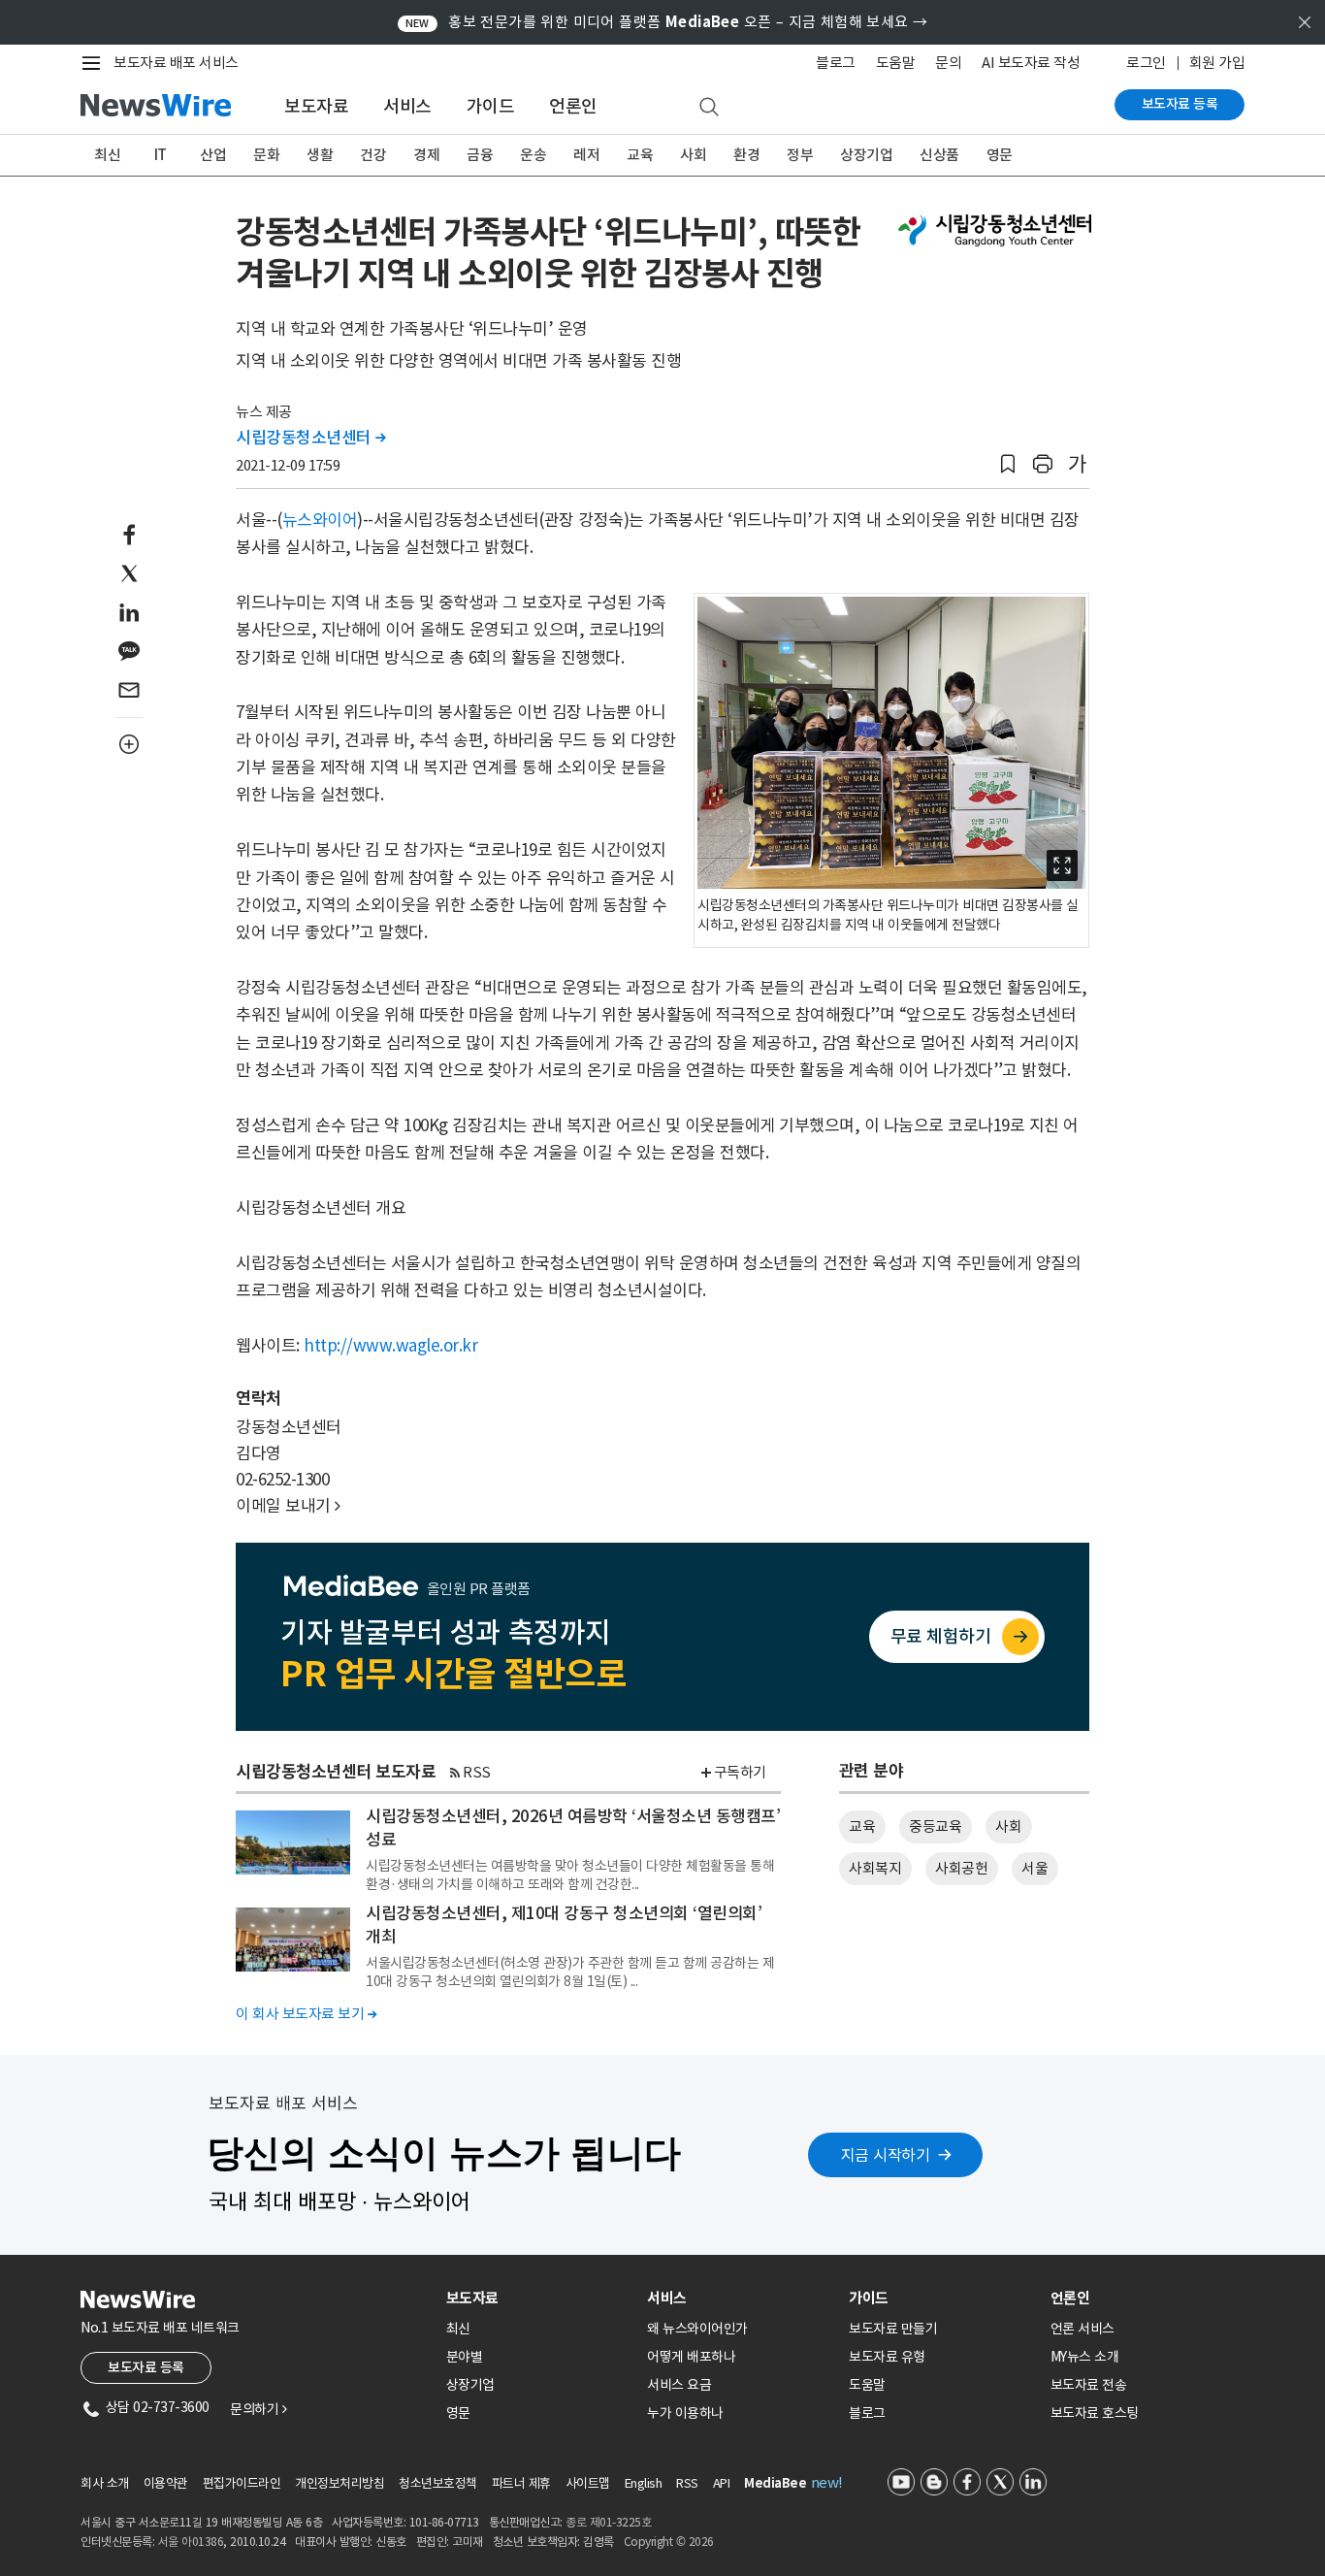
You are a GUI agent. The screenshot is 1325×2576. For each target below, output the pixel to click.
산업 (213, 155)
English (644, 2483)
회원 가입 (1217, 63)
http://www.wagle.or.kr (390, 1346)
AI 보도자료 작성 (1031, 63)
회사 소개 (105, 2483)
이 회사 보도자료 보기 (306, 2014)
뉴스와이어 (320, 520)
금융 (480, 155)
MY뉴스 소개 (1085, 2357)
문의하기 (258, 2409)
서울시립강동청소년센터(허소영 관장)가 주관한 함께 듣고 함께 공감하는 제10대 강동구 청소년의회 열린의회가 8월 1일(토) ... (570, 1972)
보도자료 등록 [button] (146, 2367)
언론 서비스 (1083, 2329)
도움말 (896, 63)
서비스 (407, 106)
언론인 (573, 106)
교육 (640, 155)
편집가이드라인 (242, 2483)
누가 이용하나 (685, 2413)
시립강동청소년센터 (311, 438)
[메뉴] (95, 63)
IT (161, 155)
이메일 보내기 (288, 1506)
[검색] (709, 108)
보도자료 (316, 106)
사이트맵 (588, 2483)
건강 (373, 155)
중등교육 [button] (935, 1826)
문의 (948, 63)
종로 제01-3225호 (608, 2522)
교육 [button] (862, 1826)
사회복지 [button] (875, 1868)
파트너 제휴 (521, 2483)
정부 (800, 155)
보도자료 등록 (1180, 104)
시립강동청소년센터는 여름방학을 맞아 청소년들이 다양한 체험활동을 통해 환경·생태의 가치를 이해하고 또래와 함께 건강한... (570, 1875)
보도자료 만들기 (893, 2329)
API (722, 2483)
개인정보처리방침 (339, 2483)
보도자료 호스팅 (1095, 2413)
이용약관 (166, 2483)
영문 (1000, 155)
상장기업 (866, 155)
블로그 (836, 63)
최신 (107, 155)
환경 (746, 155)
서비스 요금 (679, 2385)
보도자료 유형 (887, 2357)
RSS (477, 1772)
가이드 (491, 106)
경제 (426, 155)
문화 (266, 155)
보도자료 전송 (1089, 2385)
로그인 (1146, 63)
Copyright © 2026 (669, 2542)
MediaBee (775, 2483)
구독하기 (740, 1772)
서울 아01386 (191, 2542)
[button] (1008, 464)
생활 (320, 155)
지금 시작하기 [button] (886, 2155)
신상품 (939, 155)
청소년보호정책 (438, 2483)
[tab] (539, 2298)
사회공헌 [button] (961, 1868)
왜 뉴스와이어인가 (697, 2329)
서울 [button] (1034, 1868)
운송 (533, 155)
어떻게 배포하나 (691, 2357)
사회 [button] (1008, 1826)
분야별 (465, 2357)
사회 (693, 155)
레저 (586, 155)
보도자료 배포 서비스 (176, 63)
